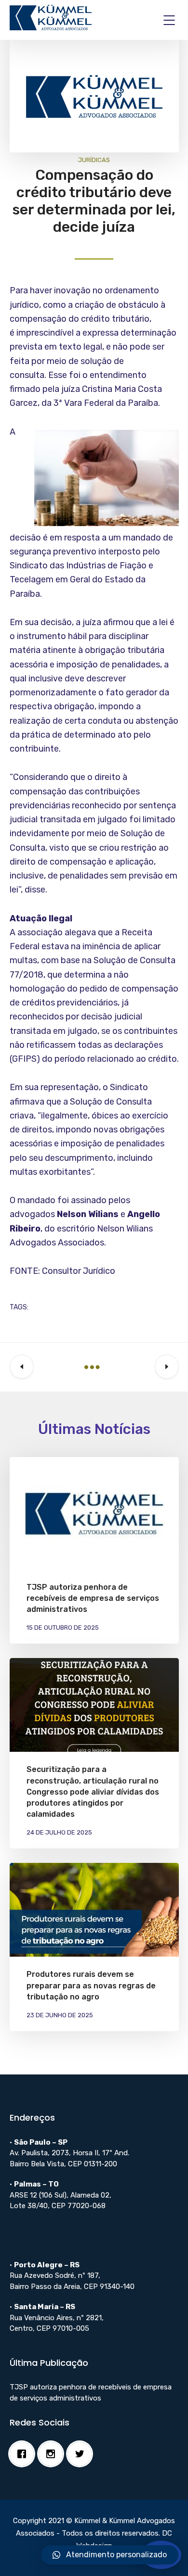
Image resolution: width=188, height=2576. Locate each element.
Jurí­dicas (94, 160)
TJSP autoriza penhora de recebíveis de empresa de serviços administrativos (93, 1598)
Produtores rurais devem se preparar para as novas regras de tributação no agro (91, 1985)
